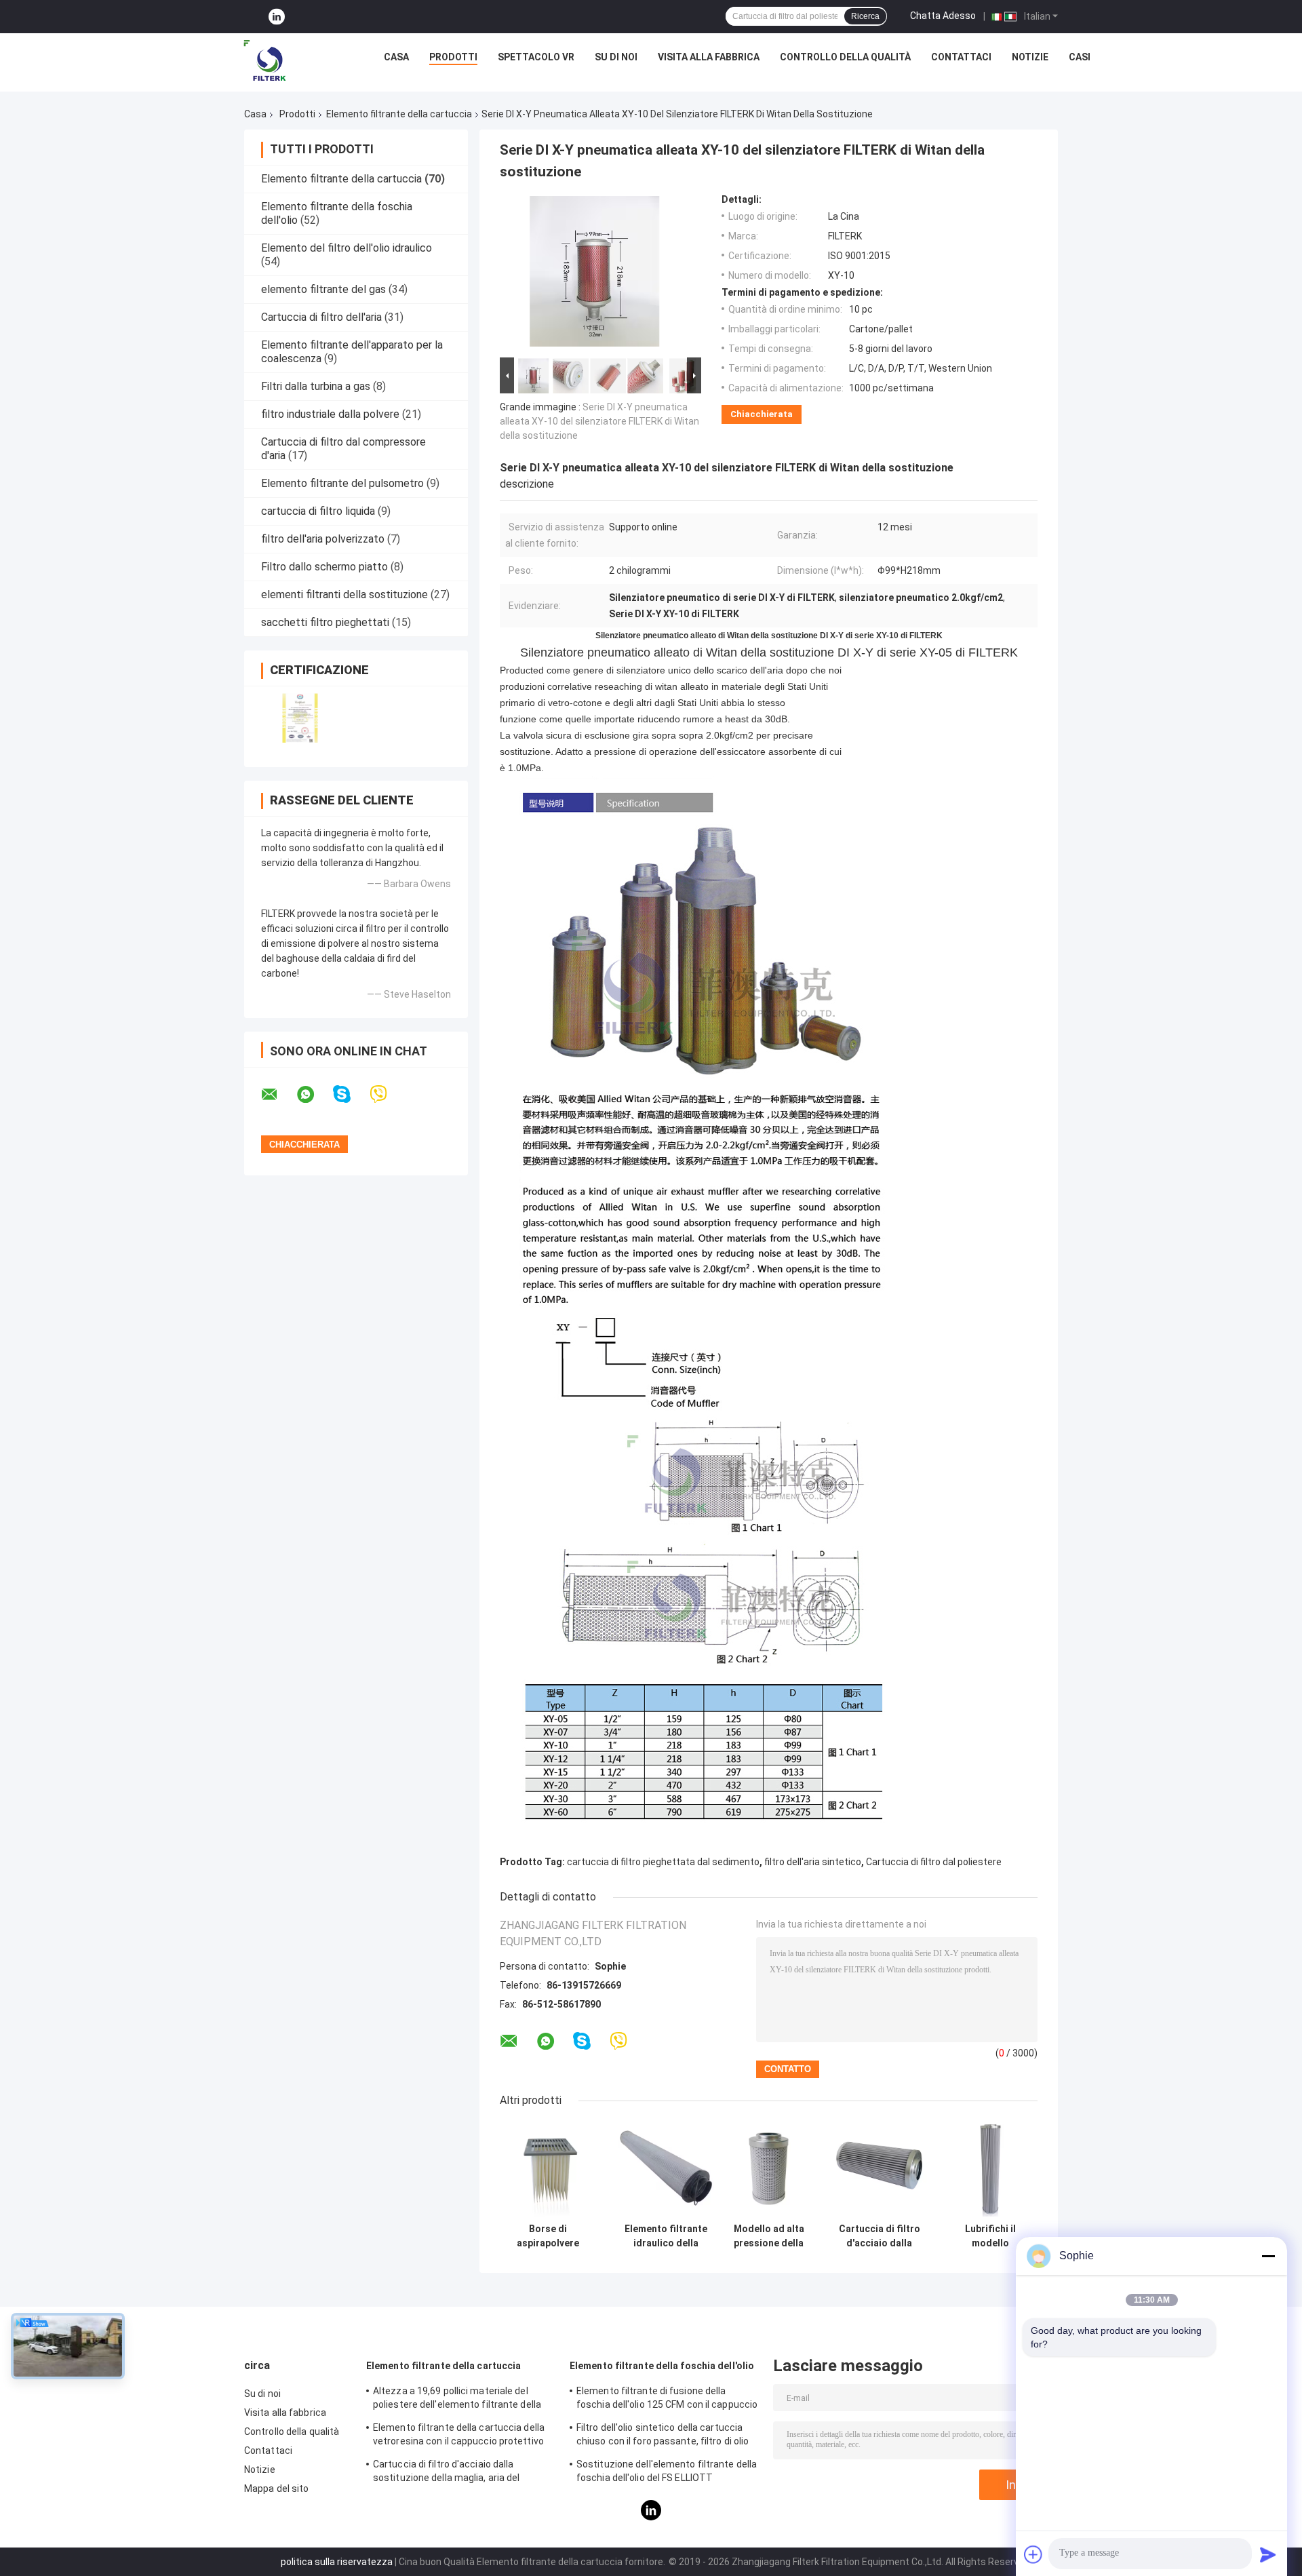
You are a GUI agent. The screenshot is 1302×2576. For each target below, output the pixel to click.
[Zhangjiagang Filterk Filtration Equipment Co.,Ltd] (267, 60)
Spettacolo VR (536, 57)
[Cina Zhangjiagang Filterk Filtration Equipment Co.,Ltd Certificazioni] (300, 718)
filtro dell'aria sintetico (813, 1862)
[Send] (1268, 2554)
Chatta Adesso (943, 16)
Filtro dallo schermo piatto (324, 567)
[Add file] (1033, 2554)
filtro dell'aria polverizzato (323, 539)
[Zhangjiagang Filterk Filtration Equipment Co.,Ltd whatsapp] (314, 1095)
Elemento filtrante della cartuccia (399, 114)
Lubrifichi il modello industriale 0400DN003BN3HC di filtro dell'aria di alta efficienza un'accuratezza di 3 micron (990, 2236)
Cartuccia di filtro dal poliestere (934, 1862)
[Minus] (1268, 2256)
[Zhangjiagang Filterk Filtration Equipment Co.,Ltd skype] (350, 1094)
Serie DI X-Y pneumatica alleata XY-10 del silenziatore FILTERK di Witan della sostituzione (599, 421)
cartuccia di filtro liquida (318, 511)
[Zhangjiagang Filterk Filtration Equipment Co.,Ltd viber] (387, 1094)
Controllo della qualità (845, 57)
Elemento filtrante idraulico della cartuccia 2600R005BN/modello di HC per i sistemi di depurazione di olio (666, 2236)
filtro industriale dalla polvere (330, 414)
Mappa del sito (276, 2489)
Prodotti (453, 57)
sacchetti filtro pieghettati (325, 622)
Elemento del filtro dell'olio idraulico (347, 248)
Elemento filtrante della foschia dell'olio (662, 2366)
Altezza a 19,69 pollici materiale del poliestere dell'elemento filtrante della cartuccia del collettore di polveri (457, 2400)
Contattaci (961, 57)
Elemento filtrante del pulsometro (342, 483)
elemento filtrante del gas (323, 289)
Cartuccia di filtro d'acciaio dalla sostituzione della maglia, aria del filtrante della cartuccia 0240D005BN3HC (880, 2236)
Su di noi (616, 57)
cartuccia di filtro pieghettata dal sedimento (663, 1862)
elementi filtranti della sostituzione (344, 594)
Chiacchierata (762, 414)
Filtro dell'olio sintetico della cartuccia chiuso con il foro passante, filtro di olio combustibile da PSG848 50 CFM (663, 2436)
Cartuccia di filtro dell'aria (321, 317)
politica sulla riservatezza (337, 2562)
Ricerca (865, 16)
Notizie (1030, 57)
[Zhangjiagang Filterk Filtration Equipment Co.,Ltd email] (278, 1095)
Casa (396, 57)
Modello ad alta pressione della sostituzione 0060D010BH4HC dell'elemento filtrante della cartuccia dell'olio (769, 2236)
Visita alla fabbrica (709, 57)
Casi (1080, 57)
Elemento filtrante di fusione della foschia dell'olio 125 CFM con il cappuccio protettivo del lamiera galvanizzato (667, 2400)
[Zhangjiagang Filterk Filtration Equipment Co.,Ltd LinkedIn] (277, 17)
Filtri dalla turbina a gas (316, 386)
